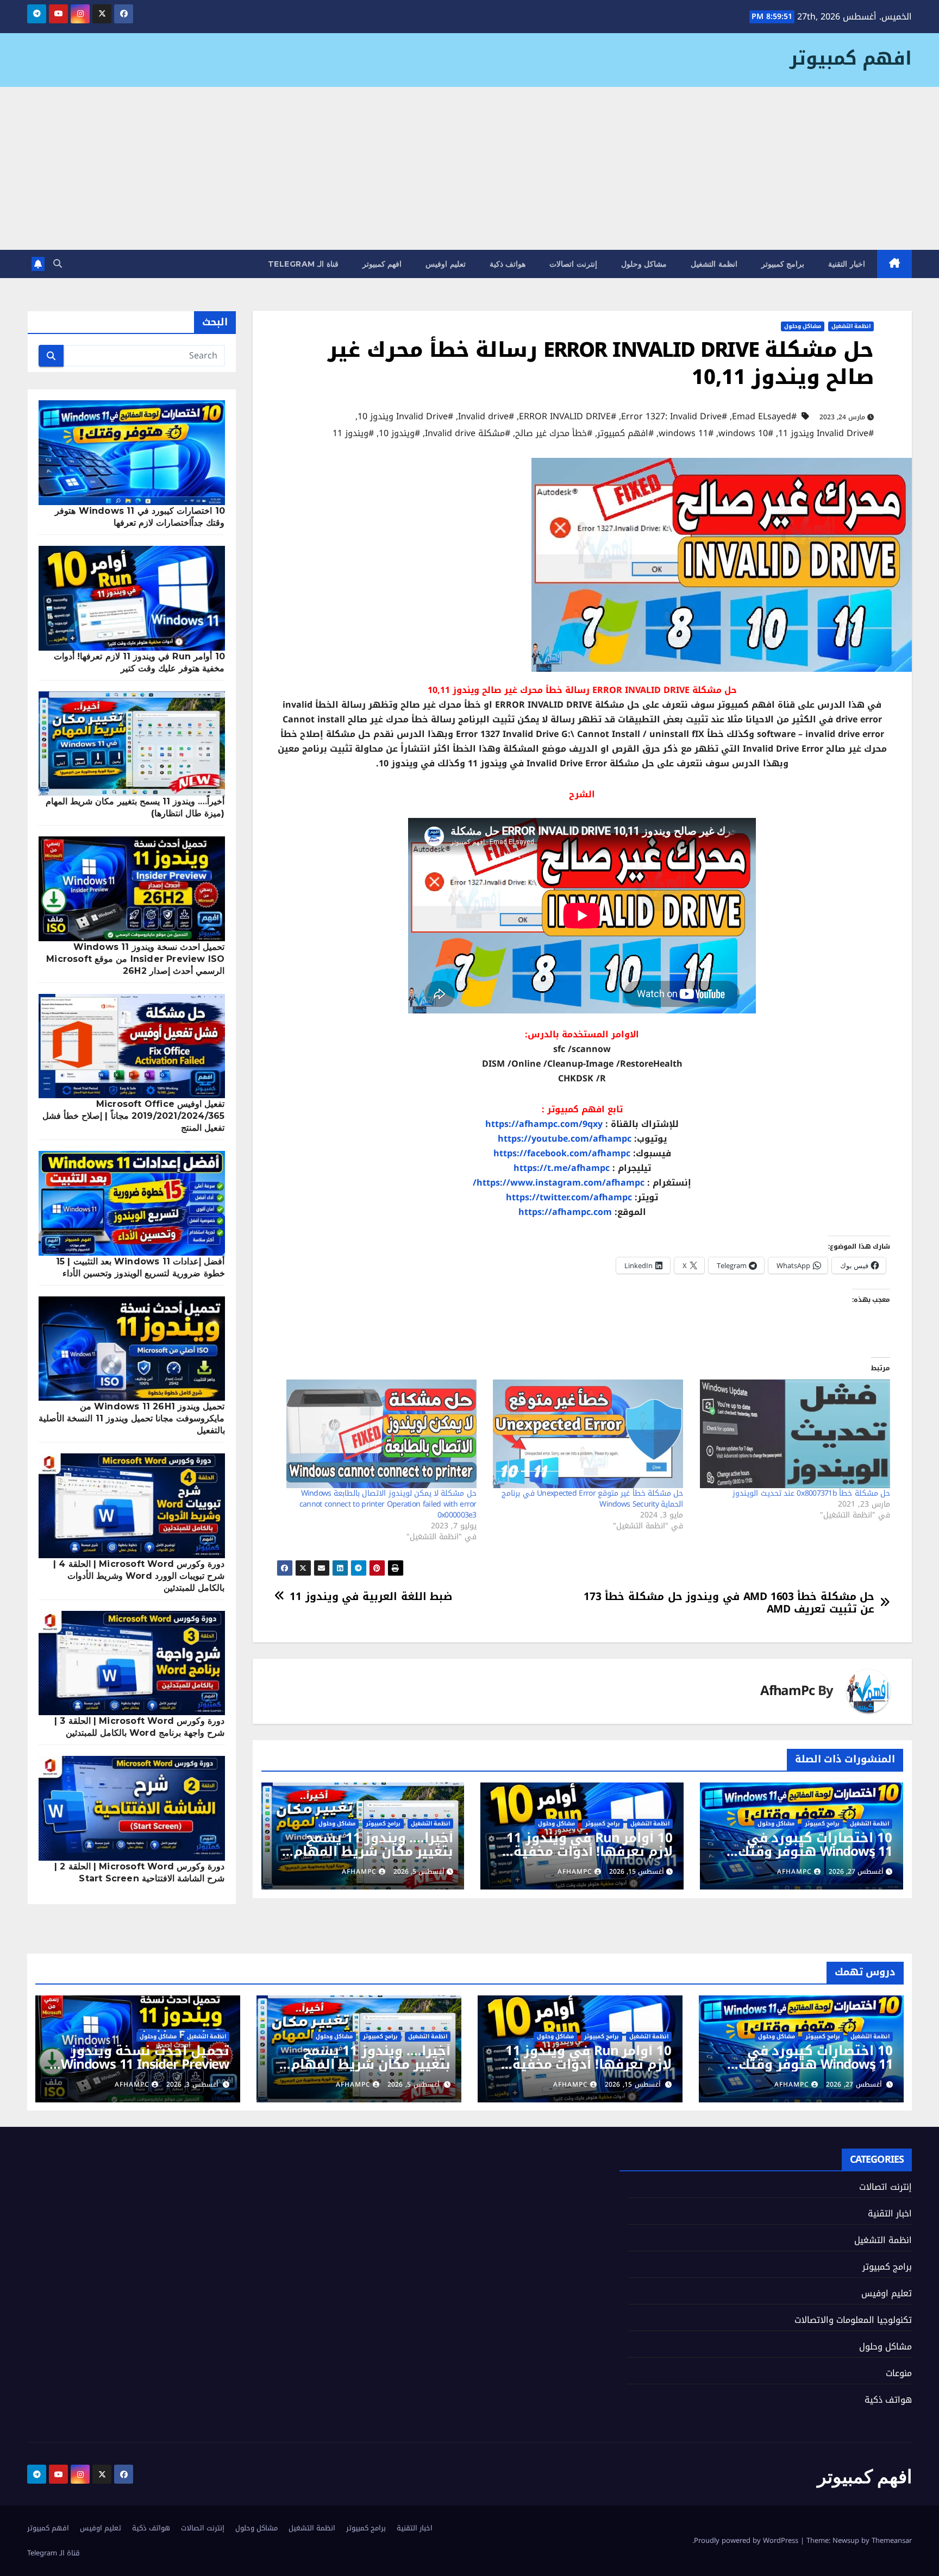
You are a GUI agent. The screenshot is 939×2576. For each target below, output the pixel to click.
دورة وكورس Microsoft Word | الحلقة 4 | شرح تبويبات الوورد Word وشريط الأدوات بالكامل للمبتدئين (139, 1576)
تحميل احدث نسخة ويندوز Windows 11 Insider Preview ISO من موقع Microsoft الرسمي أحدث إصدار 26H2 (135, 959)
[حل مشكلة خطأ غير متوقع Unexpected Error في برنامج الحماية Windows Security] (586, 1434)
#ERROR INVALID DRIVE (568, 417)
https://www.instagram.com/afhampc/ (559, 1183)
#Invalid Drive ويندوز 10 (405, 417)
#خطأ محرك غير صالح (554, 433)
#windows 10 (746, 433)
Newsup (846, 2540)
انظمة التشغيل (714, 264)
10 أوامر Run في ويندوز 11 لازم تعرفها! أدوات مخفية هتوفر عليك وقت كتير (590, 1851)
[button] (58, 264)
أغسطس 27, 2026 (854, 2084)
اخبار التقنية (847, 264)
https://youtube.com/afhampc (565, 1139)
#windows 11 (686, 433)
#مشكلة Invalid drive (468, 433)
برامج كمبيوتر (783, 264)
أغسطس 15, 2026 (633, 2084)
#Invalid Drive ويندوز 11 (826, 433)
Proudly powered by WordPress (747, 2540)
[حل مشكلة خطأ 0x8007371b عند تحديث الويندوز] (792, 1434)
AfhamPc (787, 1691)
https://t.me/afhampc (562, 1168)
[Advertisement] (469, 168)
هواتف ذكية (508, 264)
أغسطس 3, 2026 (192, 2084)
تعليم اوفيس (446, 264)
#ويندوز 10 (399, 433)
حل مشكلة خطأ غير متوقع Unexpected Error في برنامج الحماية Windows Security (592, 1499)
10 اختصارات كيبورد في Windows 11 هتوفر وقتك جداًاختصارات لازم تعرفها (815, 1851)
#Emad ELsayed (764, 417)
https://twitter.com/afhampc (569, 1197)
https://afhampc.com (565, 1212)
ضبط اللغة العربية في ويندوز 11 (371, 1596)
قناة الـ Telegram (303, 264)
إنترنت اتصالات (573, 264)
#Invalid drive (486, 417)
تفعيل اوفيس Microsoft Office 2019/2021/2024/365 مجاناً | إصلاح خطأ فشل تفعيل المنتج (134, 1116)
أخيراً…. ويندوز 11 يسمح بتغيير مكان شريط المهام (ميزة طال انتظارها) (373, 1851)
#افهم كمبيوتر (625, 433)
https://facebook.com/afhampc (562, 1153)
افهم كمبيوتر (851, 58)
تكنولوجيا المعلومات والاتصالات (853, 2320)
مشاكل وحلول (644, 264)
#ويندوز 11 (353, 433)
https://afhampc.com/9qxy (544, 1124)
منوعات (899, 2373)
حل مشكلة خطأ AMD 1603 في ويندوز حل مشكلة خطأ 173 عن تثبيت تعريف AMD (729, 1603)
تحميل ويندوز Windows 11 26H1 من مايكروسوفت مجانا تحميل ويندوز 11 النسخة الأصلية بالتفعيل (132, 1418)
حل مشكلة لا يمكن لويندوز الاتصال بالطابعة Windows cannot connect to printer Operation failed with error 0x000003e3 (388, 1504)
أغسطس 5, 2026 (414, 2084)
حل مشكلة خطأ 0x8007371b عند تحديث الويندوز (811, 1493)
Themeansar (892, 2540)
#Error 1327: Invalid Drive (674, 417)
